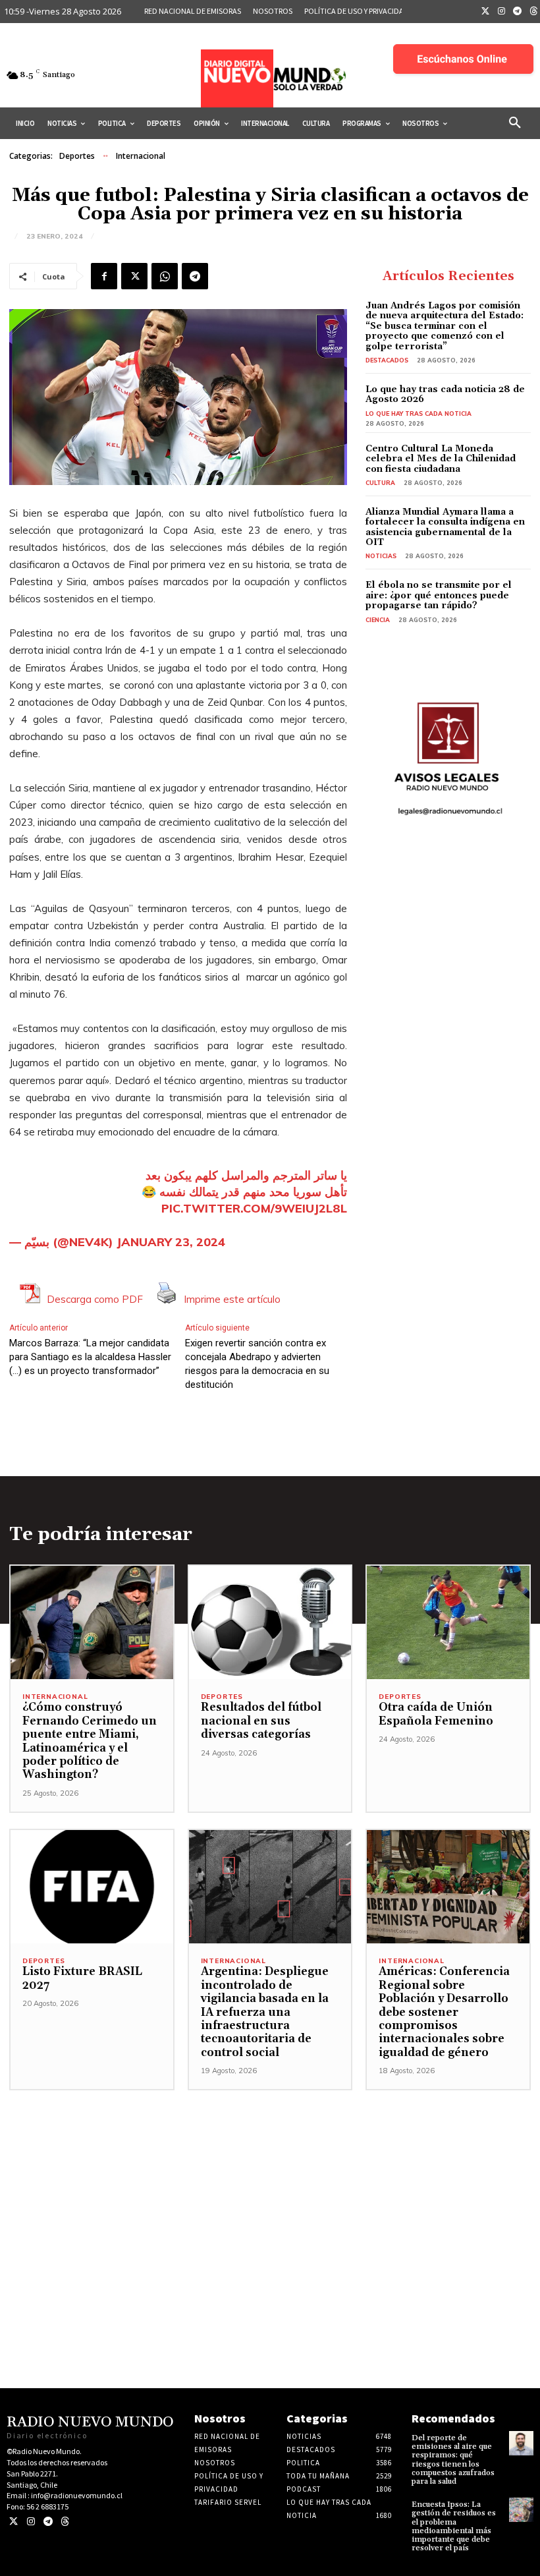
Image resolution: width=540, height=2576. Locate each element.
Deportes (77, 156)
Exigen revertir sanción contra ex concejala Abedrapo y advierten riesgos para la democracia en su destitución (257, 1364)
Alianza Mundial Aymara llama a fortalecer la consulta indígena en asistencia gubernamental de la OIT (445, 527)
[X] (134, 276)
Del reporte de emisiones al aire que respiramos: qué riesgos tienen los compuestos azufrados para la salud (453, 2460)
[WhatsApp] (165, 276)
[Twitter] (485, 12)
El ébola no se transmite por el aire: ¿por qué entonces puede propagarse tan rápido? (439, 595)
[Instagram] (502, 12)
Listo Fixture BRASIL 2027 (82, 1978)
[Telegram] (518, 12)
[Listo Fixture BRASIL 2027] (92, 1887)
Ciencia (378, 620)
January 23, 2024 (171, 1242)
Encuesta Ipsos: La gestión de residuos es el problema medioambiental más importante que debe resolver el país (454, 2526)
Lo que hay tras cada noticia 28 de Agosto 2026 (445, 394)
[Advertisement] (270, 2183)
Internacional (141, 156)
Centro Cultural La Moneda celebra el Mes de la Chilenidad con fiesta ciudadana (441, 459)
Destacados (387, 360)
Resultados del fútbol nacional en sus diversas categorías (261, 1721)
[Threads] (65, 2522)
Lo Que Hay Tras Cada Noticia (418, 414)
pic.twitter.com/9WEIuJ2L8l (254, 1208)
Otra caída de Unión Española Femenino (436, 1714)
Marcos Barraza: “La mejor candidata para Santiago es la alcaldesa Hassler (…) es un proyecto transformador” (90, 1357)
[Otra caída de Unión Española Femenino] (448, 1623)
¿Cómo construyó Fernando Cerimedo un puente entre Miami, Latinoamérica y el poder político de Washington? (90, 1741)
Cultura (380, 483)
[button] (515, 123)
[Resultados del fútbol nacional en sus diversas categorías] (270, 1623)
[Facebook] (104, 276)
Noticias (381, 556)
